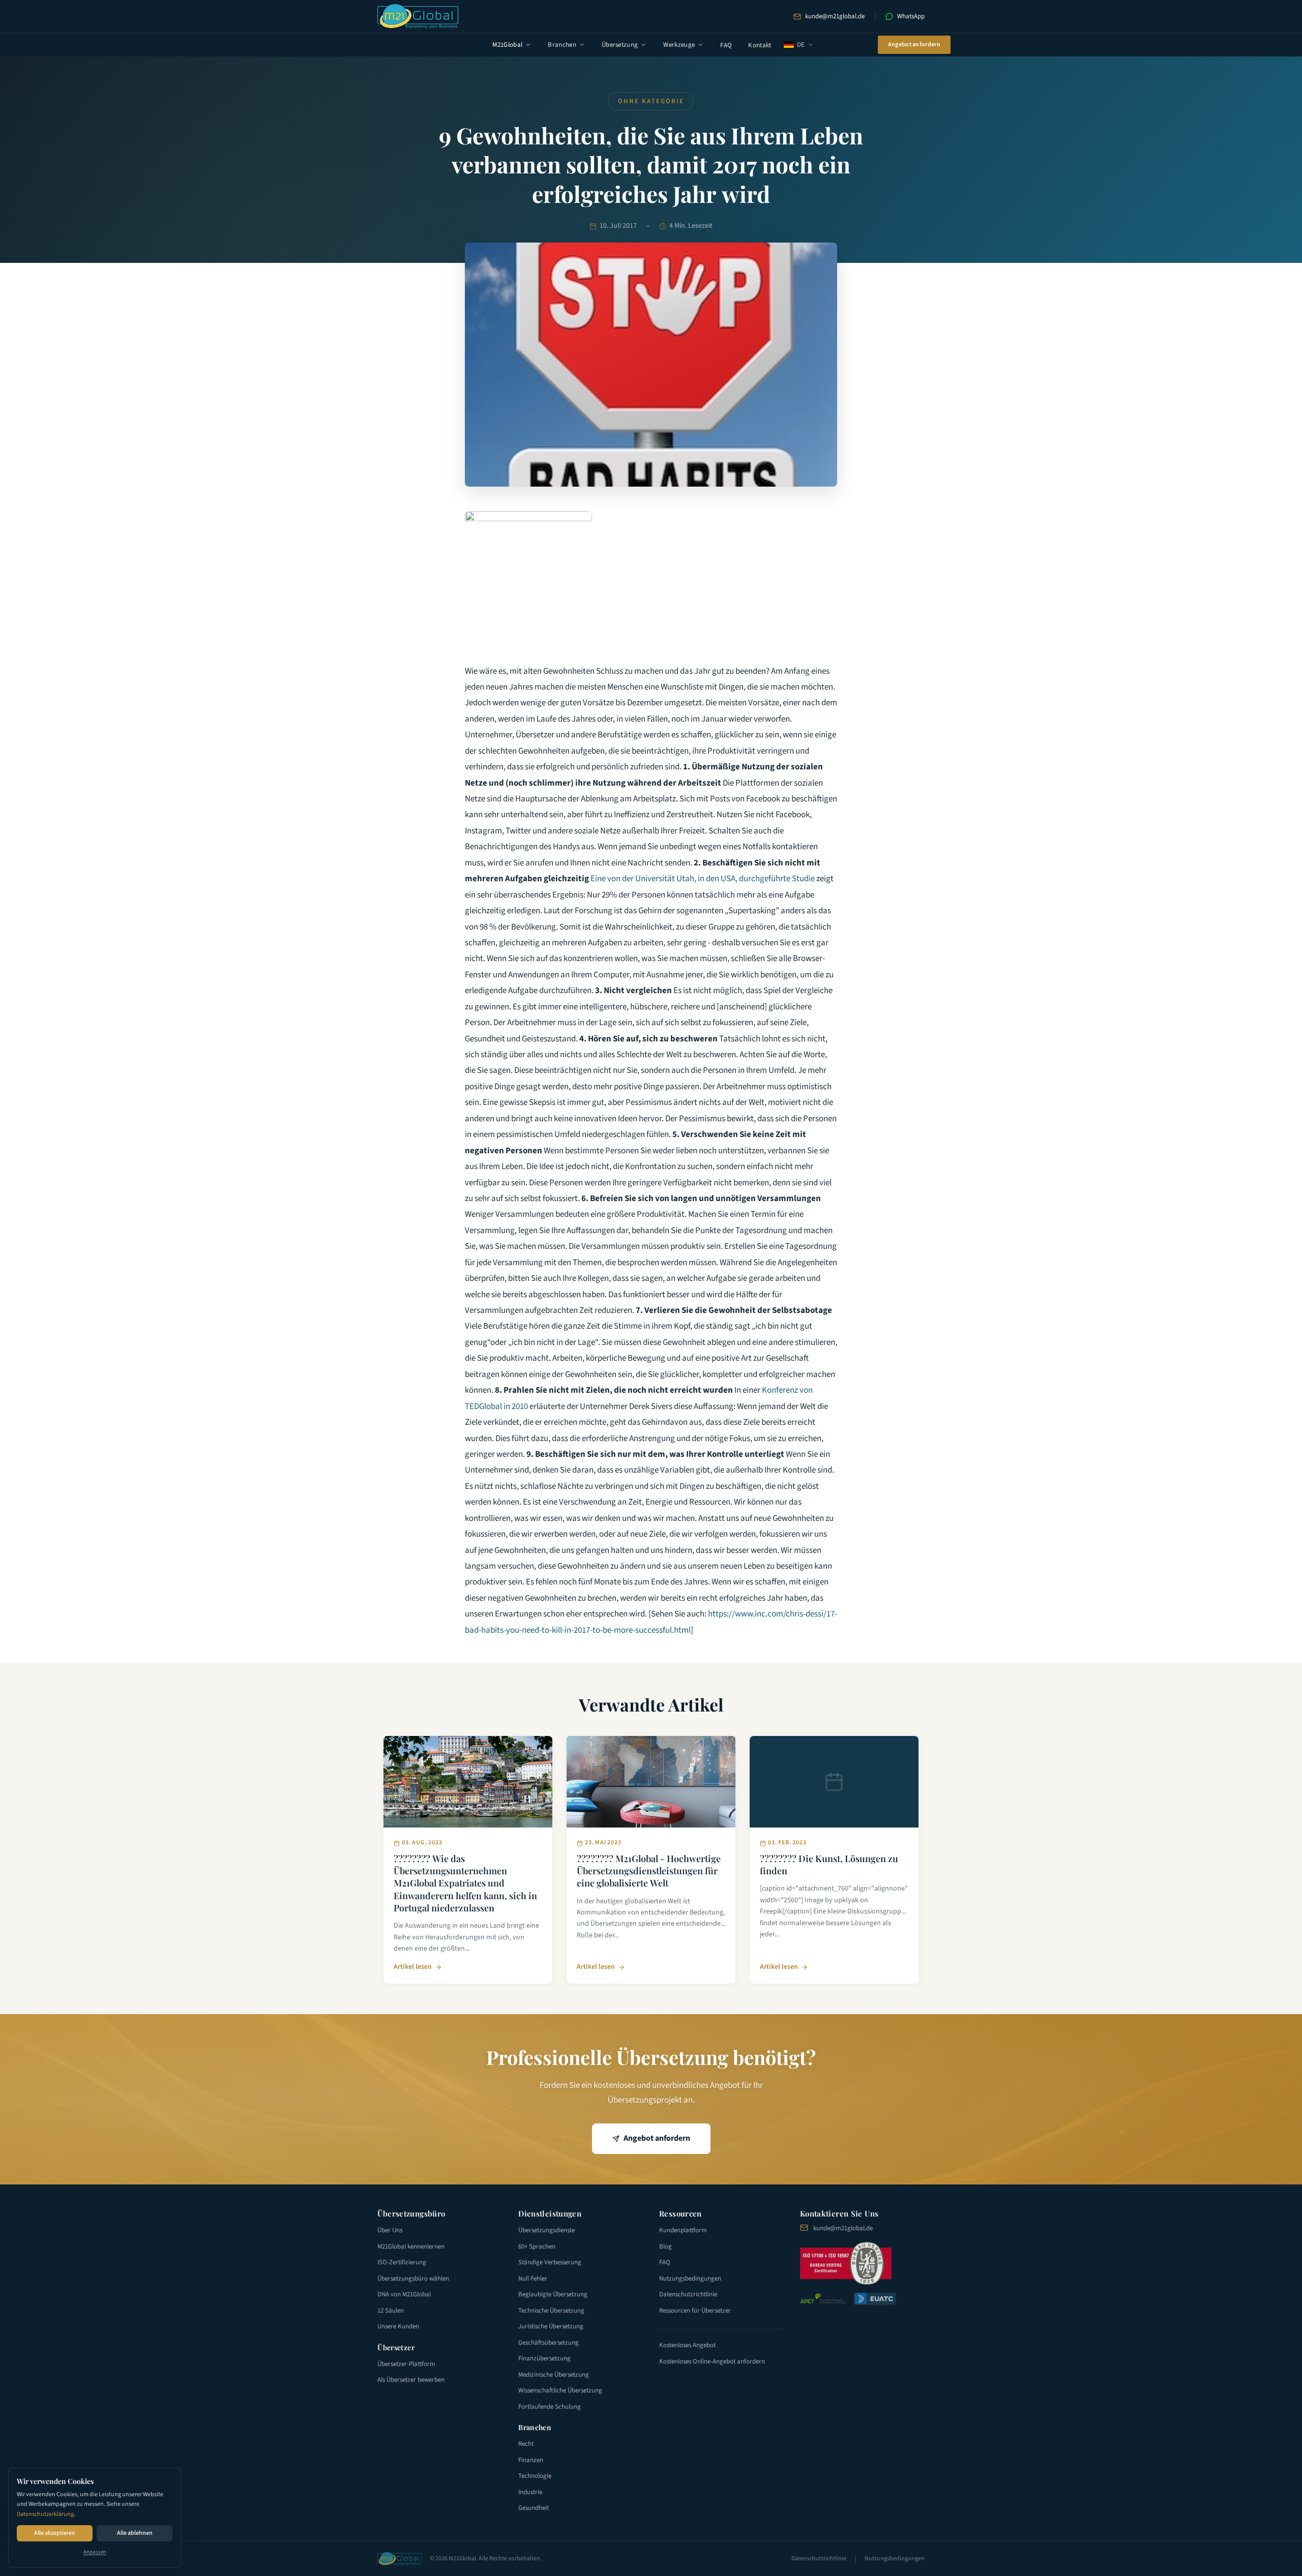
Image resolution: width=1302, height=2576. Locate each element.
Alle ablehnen (135, 2533)
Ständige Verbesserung (550, 2262)
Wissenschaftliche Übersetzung (560, 2390)
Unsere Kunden (398, 2326)
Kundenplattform (683, 2230)
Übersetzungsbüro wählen (413, 2279)
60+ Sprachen (537, 2246)
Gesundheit (534, 2508)
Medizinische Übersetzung (554, 2375)
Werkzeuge (679, 45)
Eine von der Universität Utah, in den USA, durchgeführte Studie (703, 879)
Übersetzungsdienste (546, 2230)
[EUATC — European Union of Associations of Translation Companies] (875, 2299)
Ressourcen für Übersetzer (695, 2311)
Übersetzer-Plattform (406, 2364)
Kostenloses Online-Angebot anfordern (712, 2361)
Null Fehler (533, 2279)
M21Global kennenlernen (411, 2246)
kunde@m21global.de (835, 16)
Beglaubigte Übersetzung (553, 2294)
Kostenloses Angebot (687, 2345)
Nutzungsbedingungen (690, 2279)
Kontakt (760, 45)
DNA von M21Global (404, 2294)
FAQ (726, 45)
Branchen (562, 45)
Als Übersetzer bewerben (411, 2380)
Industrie (530, 2492)
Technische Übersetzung (551, 2311)
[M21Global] (418, 16)
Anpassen (95, 2552)
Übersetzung (620, 45)
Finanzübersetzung (544, 2358)
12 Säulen (391, 2311)
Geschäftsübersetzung (549, 2343)
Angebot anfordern (914, 44)
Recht (526, 2444)
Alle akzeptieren (55, 2533)
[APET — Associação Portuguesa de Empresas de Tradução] (823, 2299)
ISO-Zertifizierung (402, 2262)
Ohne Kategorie (651, 101)
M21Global (507, 45)
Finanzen (531, 2460)
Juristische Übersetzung (551, 2326)
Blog (665, 2246)
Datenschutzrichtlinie (688, 2294)
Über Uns (390, 2230)
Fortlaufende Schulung (550, 2407)
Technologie (535, 2476)
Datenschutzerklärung (45, 2514)
